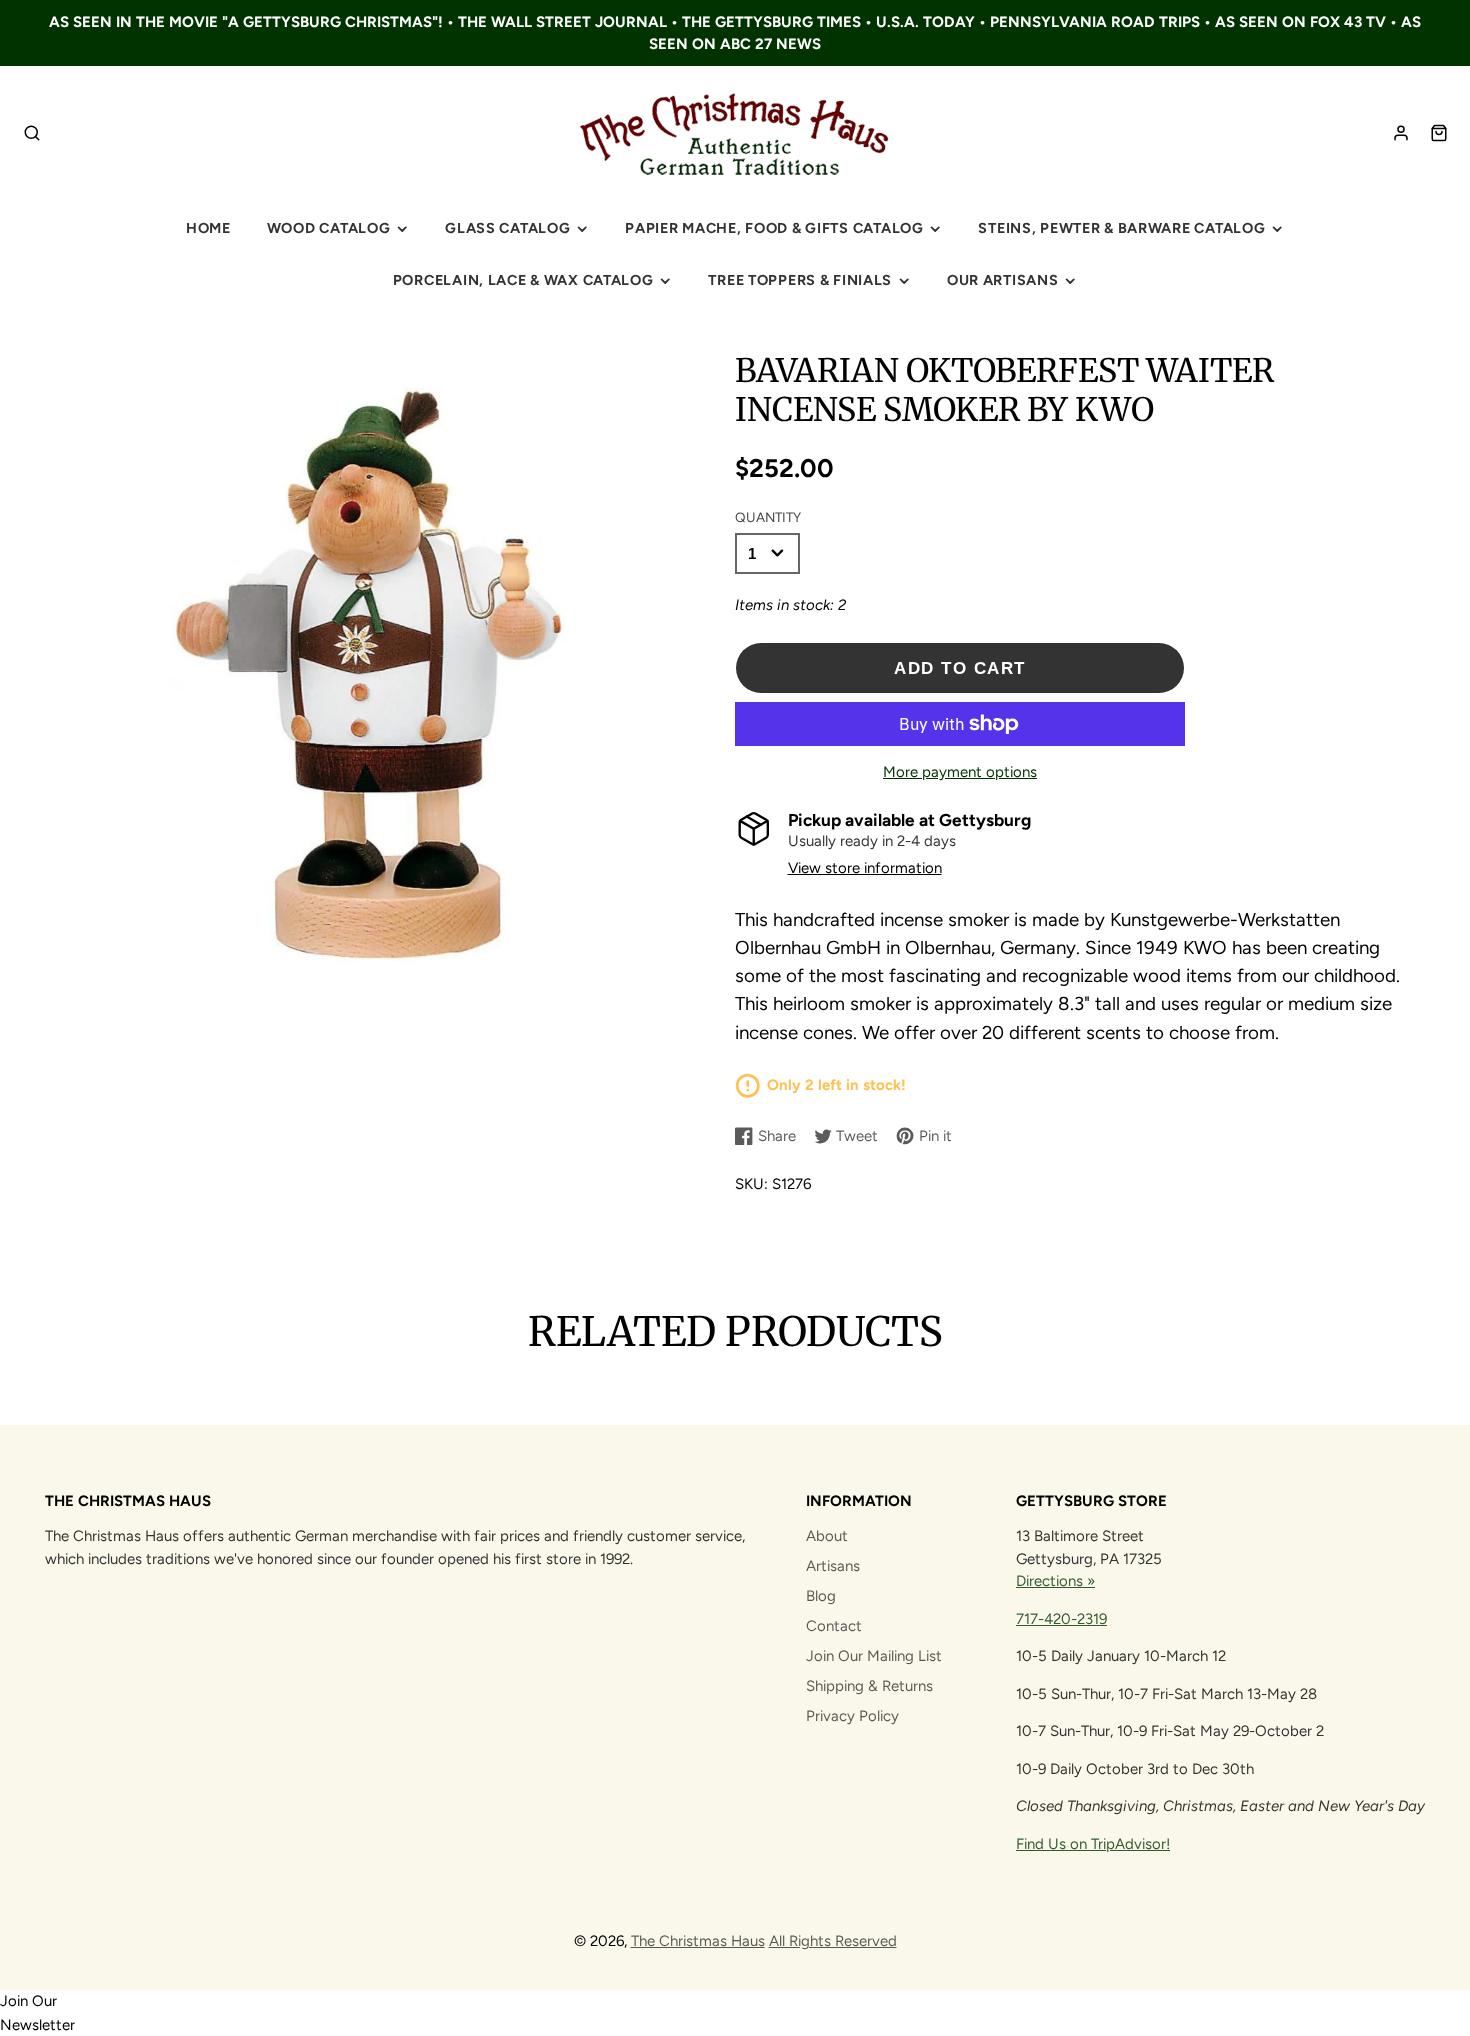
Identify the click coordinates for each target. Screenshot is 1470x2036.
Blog (821, 1596)
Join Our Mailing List (874, 1656)
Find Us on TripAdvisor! (1093, 1844)
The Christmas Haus (698, 1941)
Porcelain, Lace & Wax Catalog (523, 280)
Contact (834, 1626)
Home (208, 228)
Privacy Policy (852, 1716)
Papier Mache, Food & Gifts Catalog (774, 228)
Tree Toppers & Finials (800, 280)
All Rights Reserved (833, 1941)
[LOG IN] (1401, 133)
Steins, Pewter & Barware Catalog (1121, 228)
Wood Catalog (329, 228)
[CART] (1439, 133)
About (827, 1536)
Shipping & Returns (869, 1686)
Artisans (833, 1566)
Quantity (768, 517)
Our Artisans (1003, 280)
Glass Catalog (507, 228)
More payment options (960, 772)
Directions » (1055, 1581)
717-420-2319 (1061, 1619)
